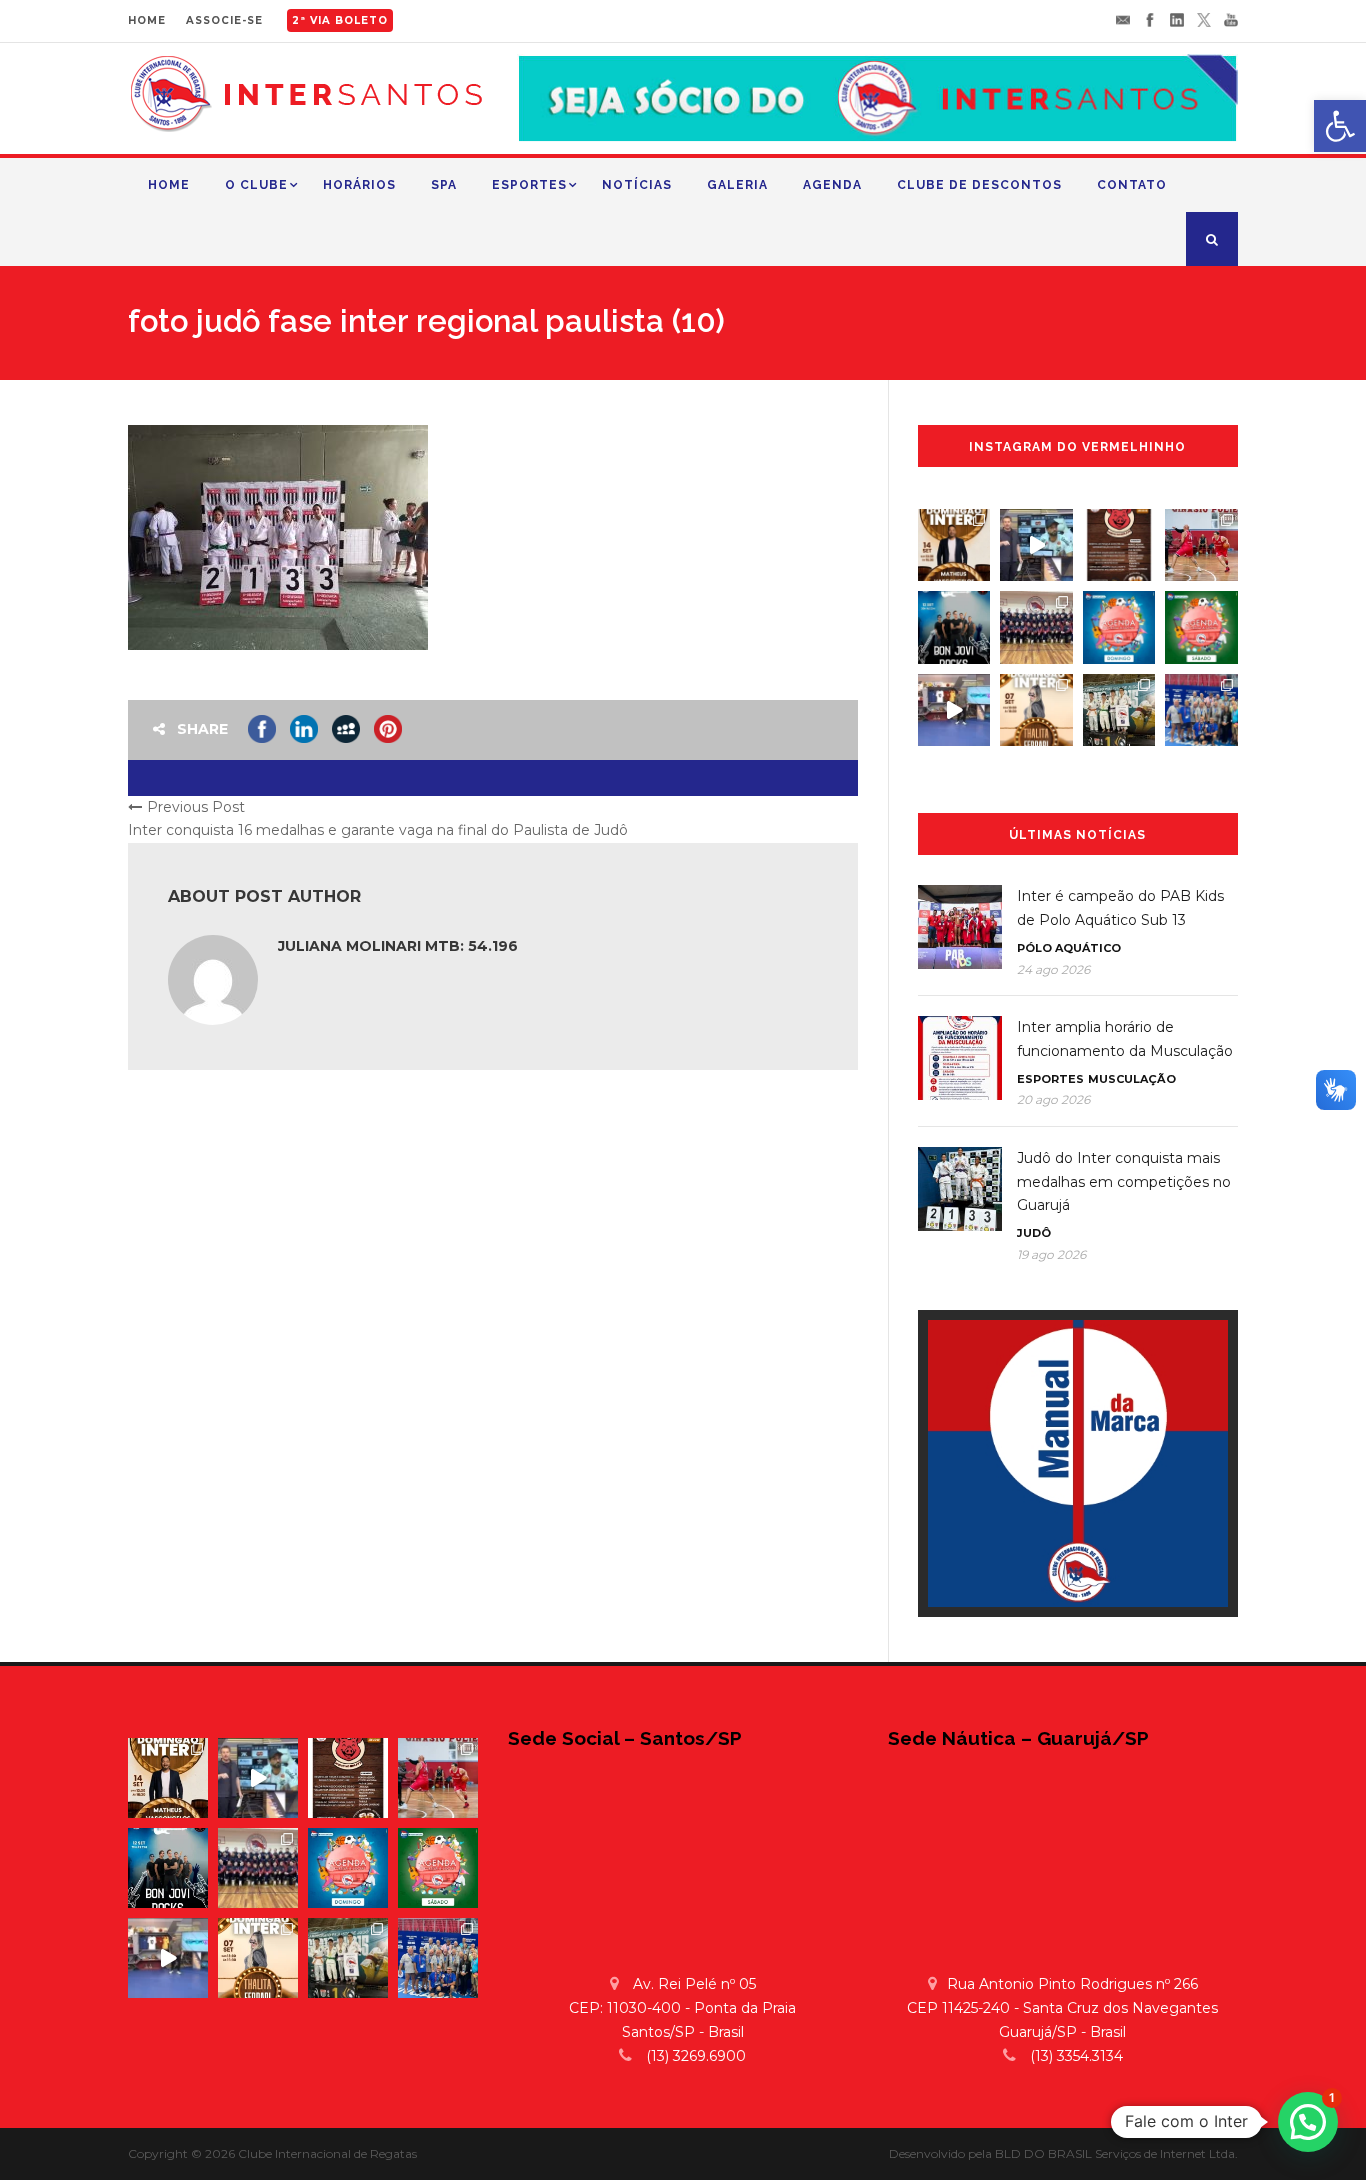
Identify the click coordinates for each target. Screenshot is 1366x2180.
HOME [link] (147, 20)
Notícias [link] (637, 185)
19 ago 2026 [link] (1051, 1254)
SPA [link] (444, 185)
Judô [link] (1034, 1233)
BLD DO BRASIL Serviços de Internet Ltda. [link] (1116, 2153)
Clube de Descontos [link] (979, 185)
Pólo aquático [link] (1069, 948)
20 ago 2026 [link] (1053, 1099)
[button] (1308, 2122)
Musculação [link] (1132, 1079)
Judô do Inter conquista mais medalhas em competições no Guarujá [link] (1124, 1182)
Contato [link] (1132, 185)
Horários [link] (359, 185)
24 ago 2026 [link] (1053, 969)
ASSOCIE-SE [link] (224, 20)
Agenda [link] (832, 185)
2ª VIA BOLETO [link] (340, 20)
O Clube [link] (256, 185)
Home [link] (169, 185)
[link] (1340, 126)
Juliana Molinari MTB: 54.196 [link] (398, 946)
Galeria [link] (737, 185)
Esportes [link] (529, 185)
